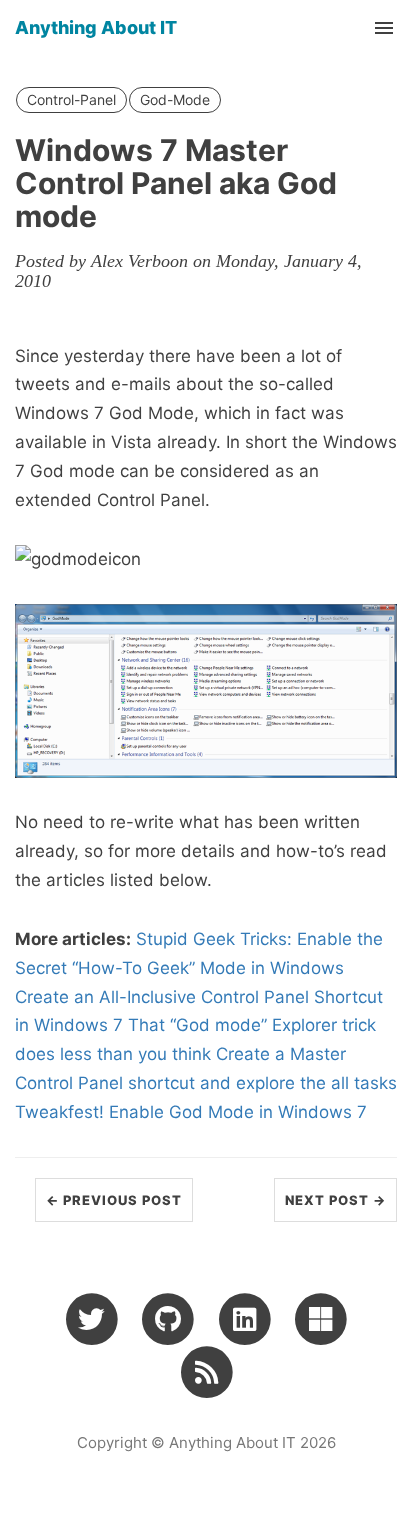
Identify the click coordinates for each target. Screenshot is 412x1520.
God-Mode (175, 99)
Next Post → (335, 1200)
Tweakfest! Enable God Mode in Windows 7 (191, 1112)
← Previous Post (114, 1200)
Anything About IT (96, 27)
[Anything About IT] (206, 1372)
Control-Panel (71, 99)
